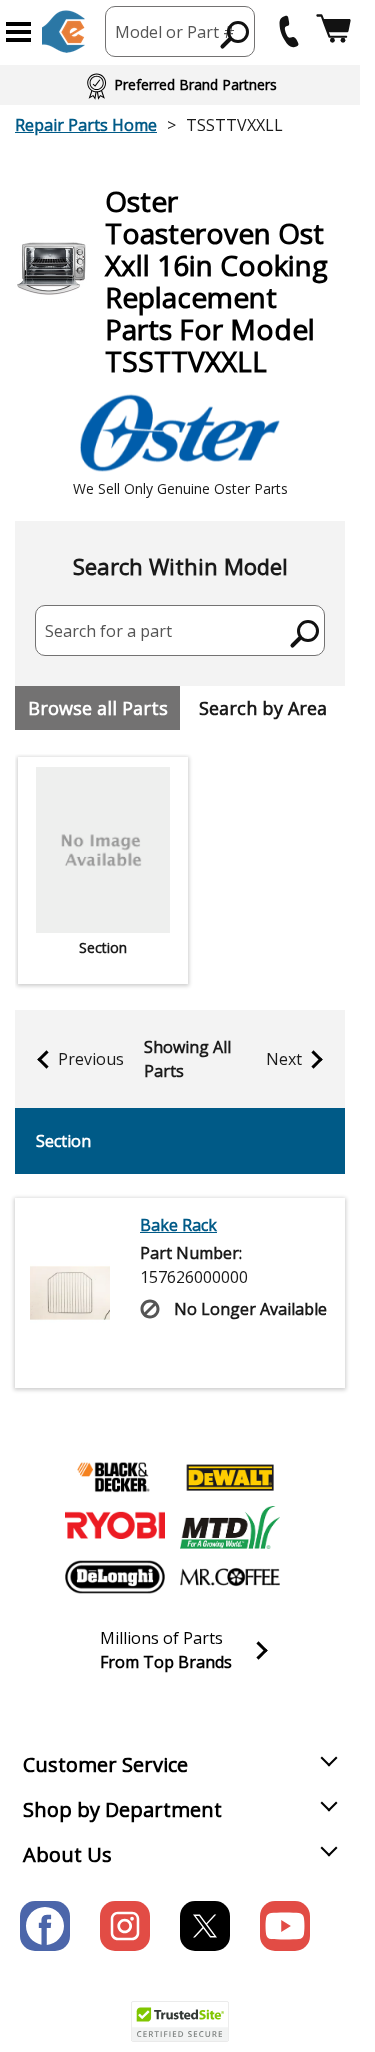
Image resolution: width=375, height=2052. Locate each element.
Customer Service (105, 1764)
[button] (18, 32)
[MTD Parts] (230, 1527)
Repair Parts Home (86, 125)
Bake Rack (178, 1225)
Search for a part (108, 631)
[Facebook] (45, 1926)
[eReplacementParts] (63, 31)
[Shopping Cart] (333, 31)
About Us (67, 1854)
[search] (235, 34)
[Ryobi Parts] (115, 1527)
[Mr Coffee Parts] (230, 1577)
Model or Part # (175, 32)
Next (284, 1059)
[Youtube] (285, 1926)
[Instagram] (125, 1926)
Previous (91, 1059)
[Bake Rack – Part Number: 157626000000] (70, 1293)
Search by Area (263, 708)
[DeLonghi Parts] (115, 1577)
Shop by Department (122, 1809)
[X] (205, 1926)
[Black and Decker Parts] (115, 1477)
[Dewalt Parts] (230, 1477)
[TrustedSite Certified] (180, 2021)
